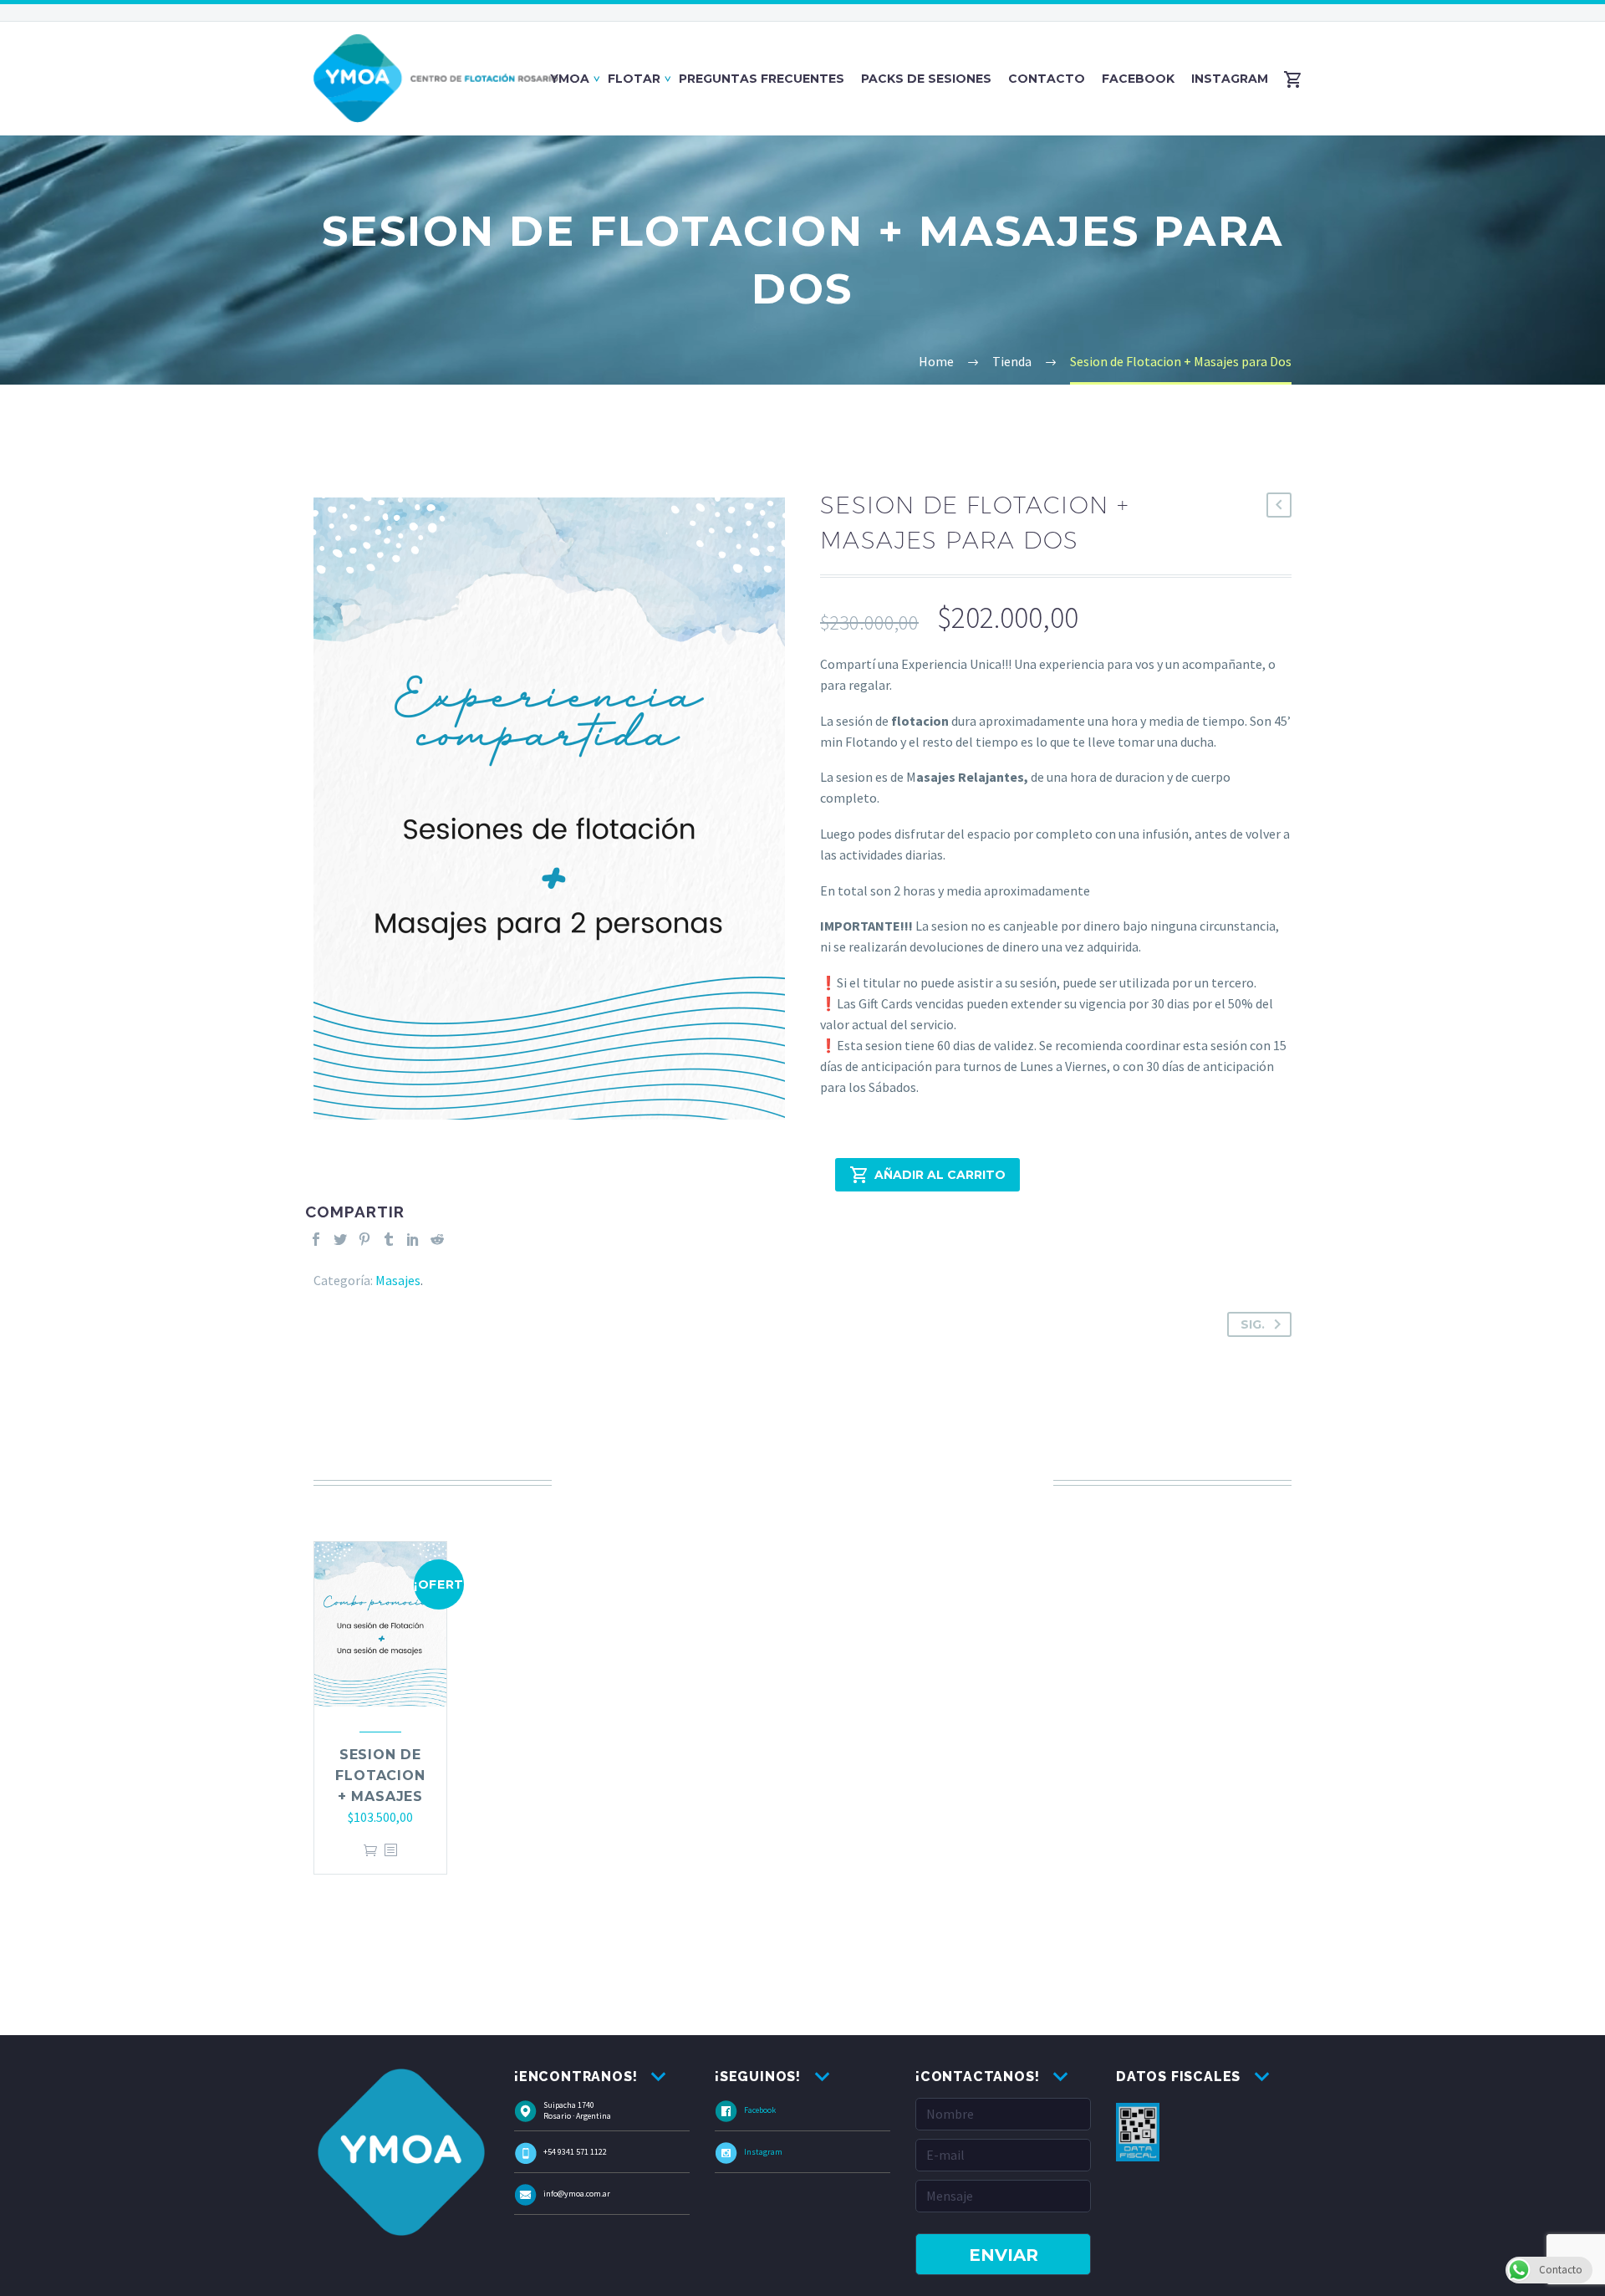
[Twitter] (340, 1239)
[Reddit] (437, 1239)
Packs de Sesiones (926, 79)
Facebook (1138, 79)
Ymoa (570, 79)
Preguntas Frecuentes (762, 79)
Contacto (1047, 79)
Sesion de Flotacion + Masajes (380, 1776)
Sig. (1253, 1324)
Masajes (398, 1280)
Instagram (1230, 79)
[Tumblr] (389, 1239)
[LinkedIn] (413, 1239)
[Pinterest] (364, 1239)
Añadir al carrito (940, 1175)
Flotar (634, 79)
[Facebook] (316, 1239)
